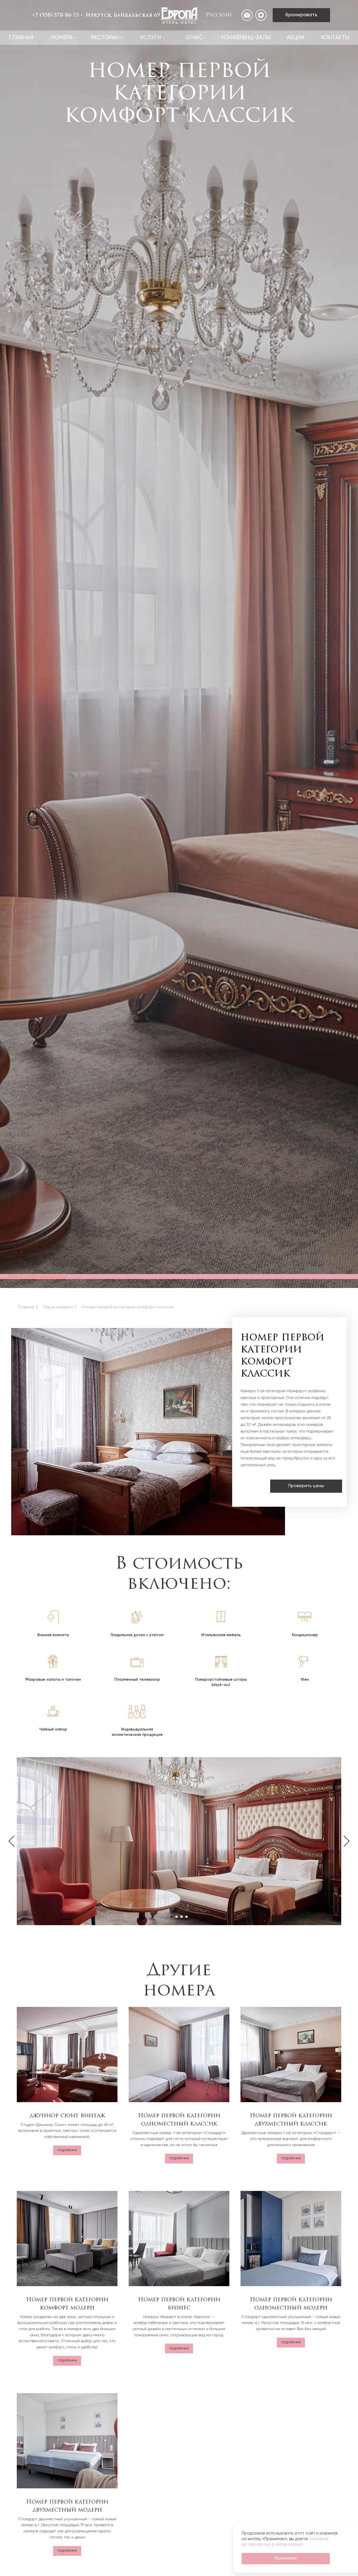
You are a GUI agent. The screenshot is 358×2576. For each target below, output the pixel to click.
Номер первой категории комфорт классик (128, 1307)
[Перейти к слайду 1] (171, 1917)
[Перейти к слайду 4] (187, 1917)
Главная (26, 1307)
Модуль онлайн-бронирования (38, 1276)
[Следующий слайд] (347, 1841)
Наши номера (58, 1307)
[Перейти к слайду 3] (182, 1917)
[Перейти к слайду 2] (176, 1917)
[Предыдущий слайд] (11, 1841)
